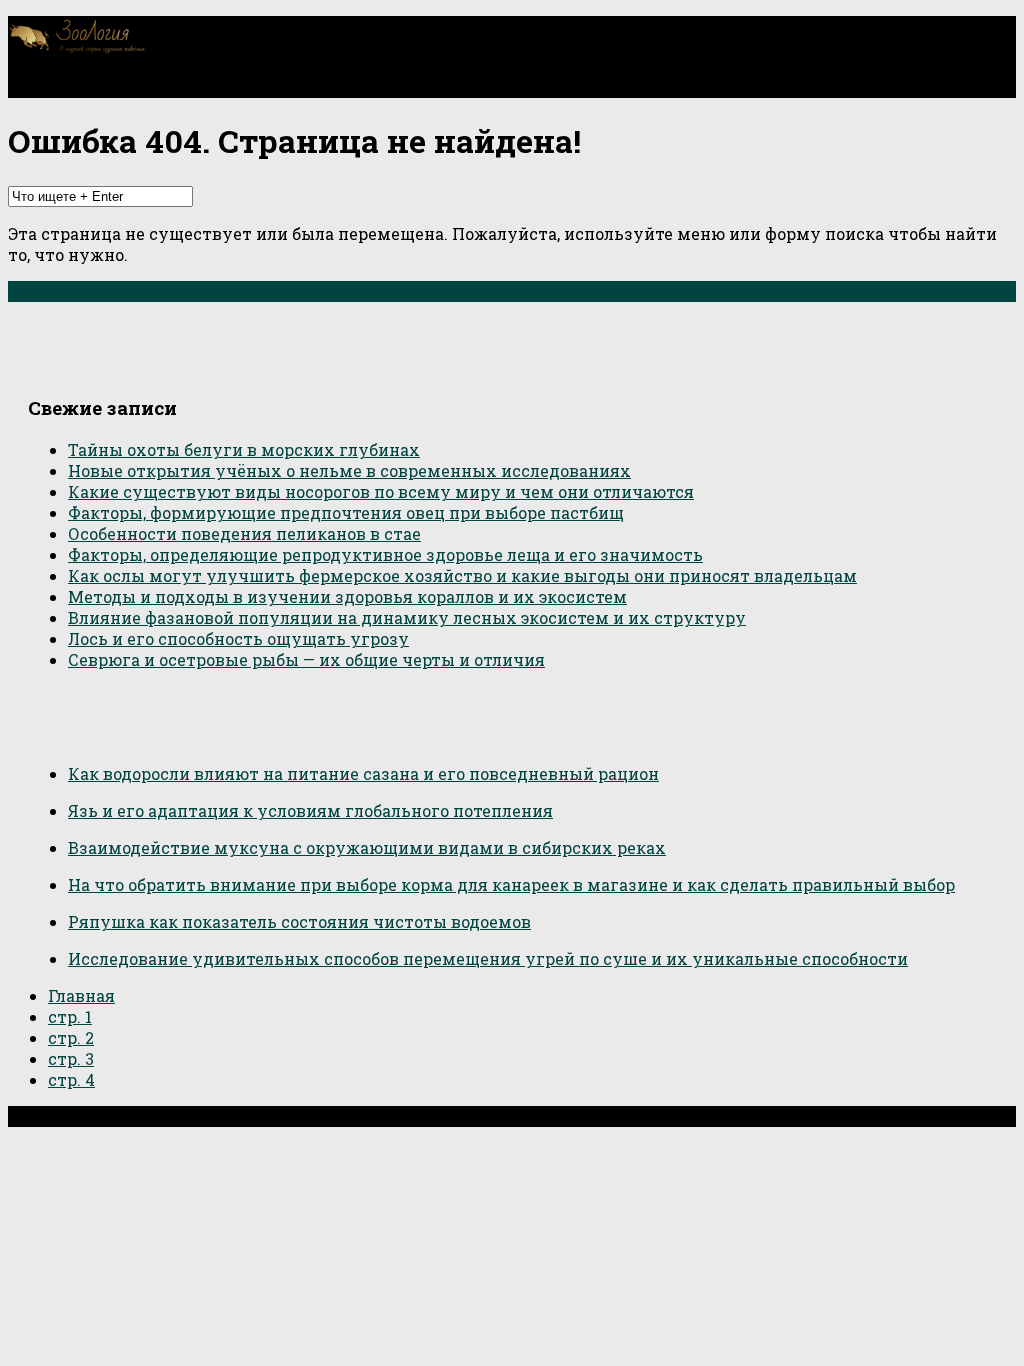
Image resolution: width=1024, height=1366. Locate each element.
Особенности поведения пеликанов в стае (244, 533)
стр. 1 (70, 1016)
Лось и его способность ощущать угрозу (238, 638)
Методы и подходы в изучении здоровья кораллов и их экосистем (347, 596)
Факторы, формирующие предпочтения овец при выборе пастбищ (346, 512)
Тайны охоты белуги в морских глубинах (244, 449)
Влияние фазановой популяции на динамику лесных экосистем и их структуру (407, 617)
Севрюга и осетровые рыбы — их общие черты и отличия (306, 659)
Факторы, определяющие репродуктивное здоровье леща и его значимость (385, 554)
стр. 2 (71, 1037)
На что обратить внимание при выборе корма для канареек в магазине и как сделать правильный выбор (511, 884)
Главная (81, 995)
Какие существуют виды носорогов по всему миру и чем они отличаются (381, 491)
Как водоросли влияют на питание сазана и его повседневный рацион (363, 773)
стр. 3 (71, 1058)
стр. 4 (71, 1079)
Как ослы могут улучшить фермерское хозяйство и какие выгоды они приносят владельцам (462, 575)
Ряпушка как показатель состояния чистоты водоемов (299, 921)
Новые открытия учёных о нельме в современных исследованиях (349, 470)
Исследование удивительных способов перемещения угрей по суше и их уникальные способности (488, 958)
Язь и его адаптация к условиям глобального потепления (310, 810)
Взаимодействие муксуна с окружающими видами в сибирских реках (367, 847)
